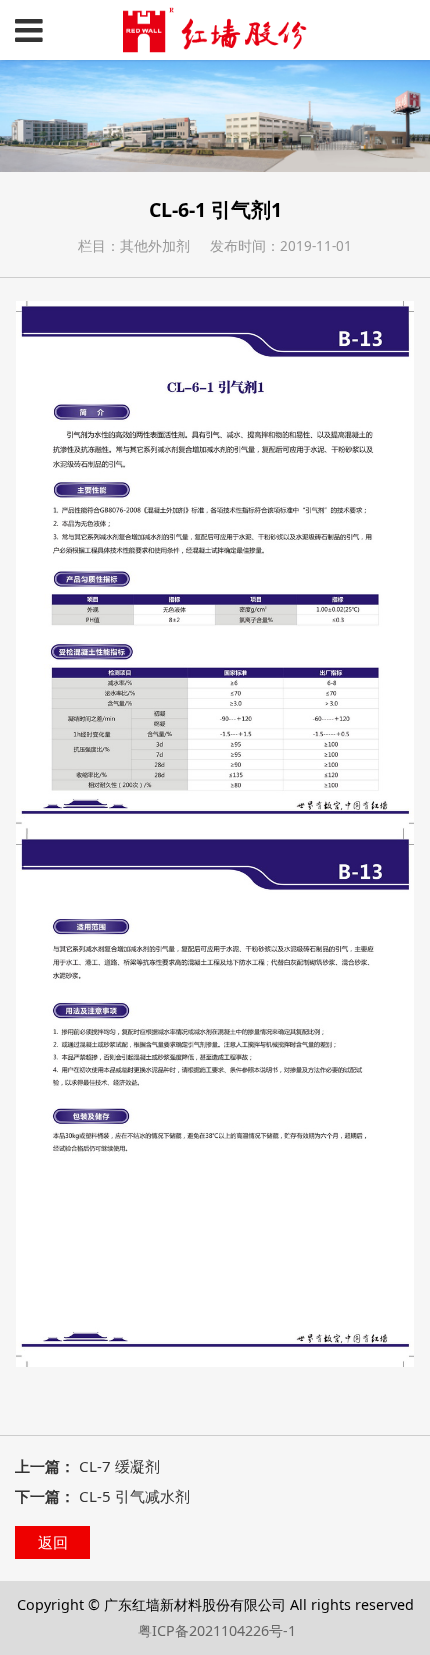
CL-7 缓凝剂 (119, 1466)
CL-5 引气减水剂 (134, 1496)
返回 (53, 1542)
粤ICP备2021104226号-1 (217, 1630)
